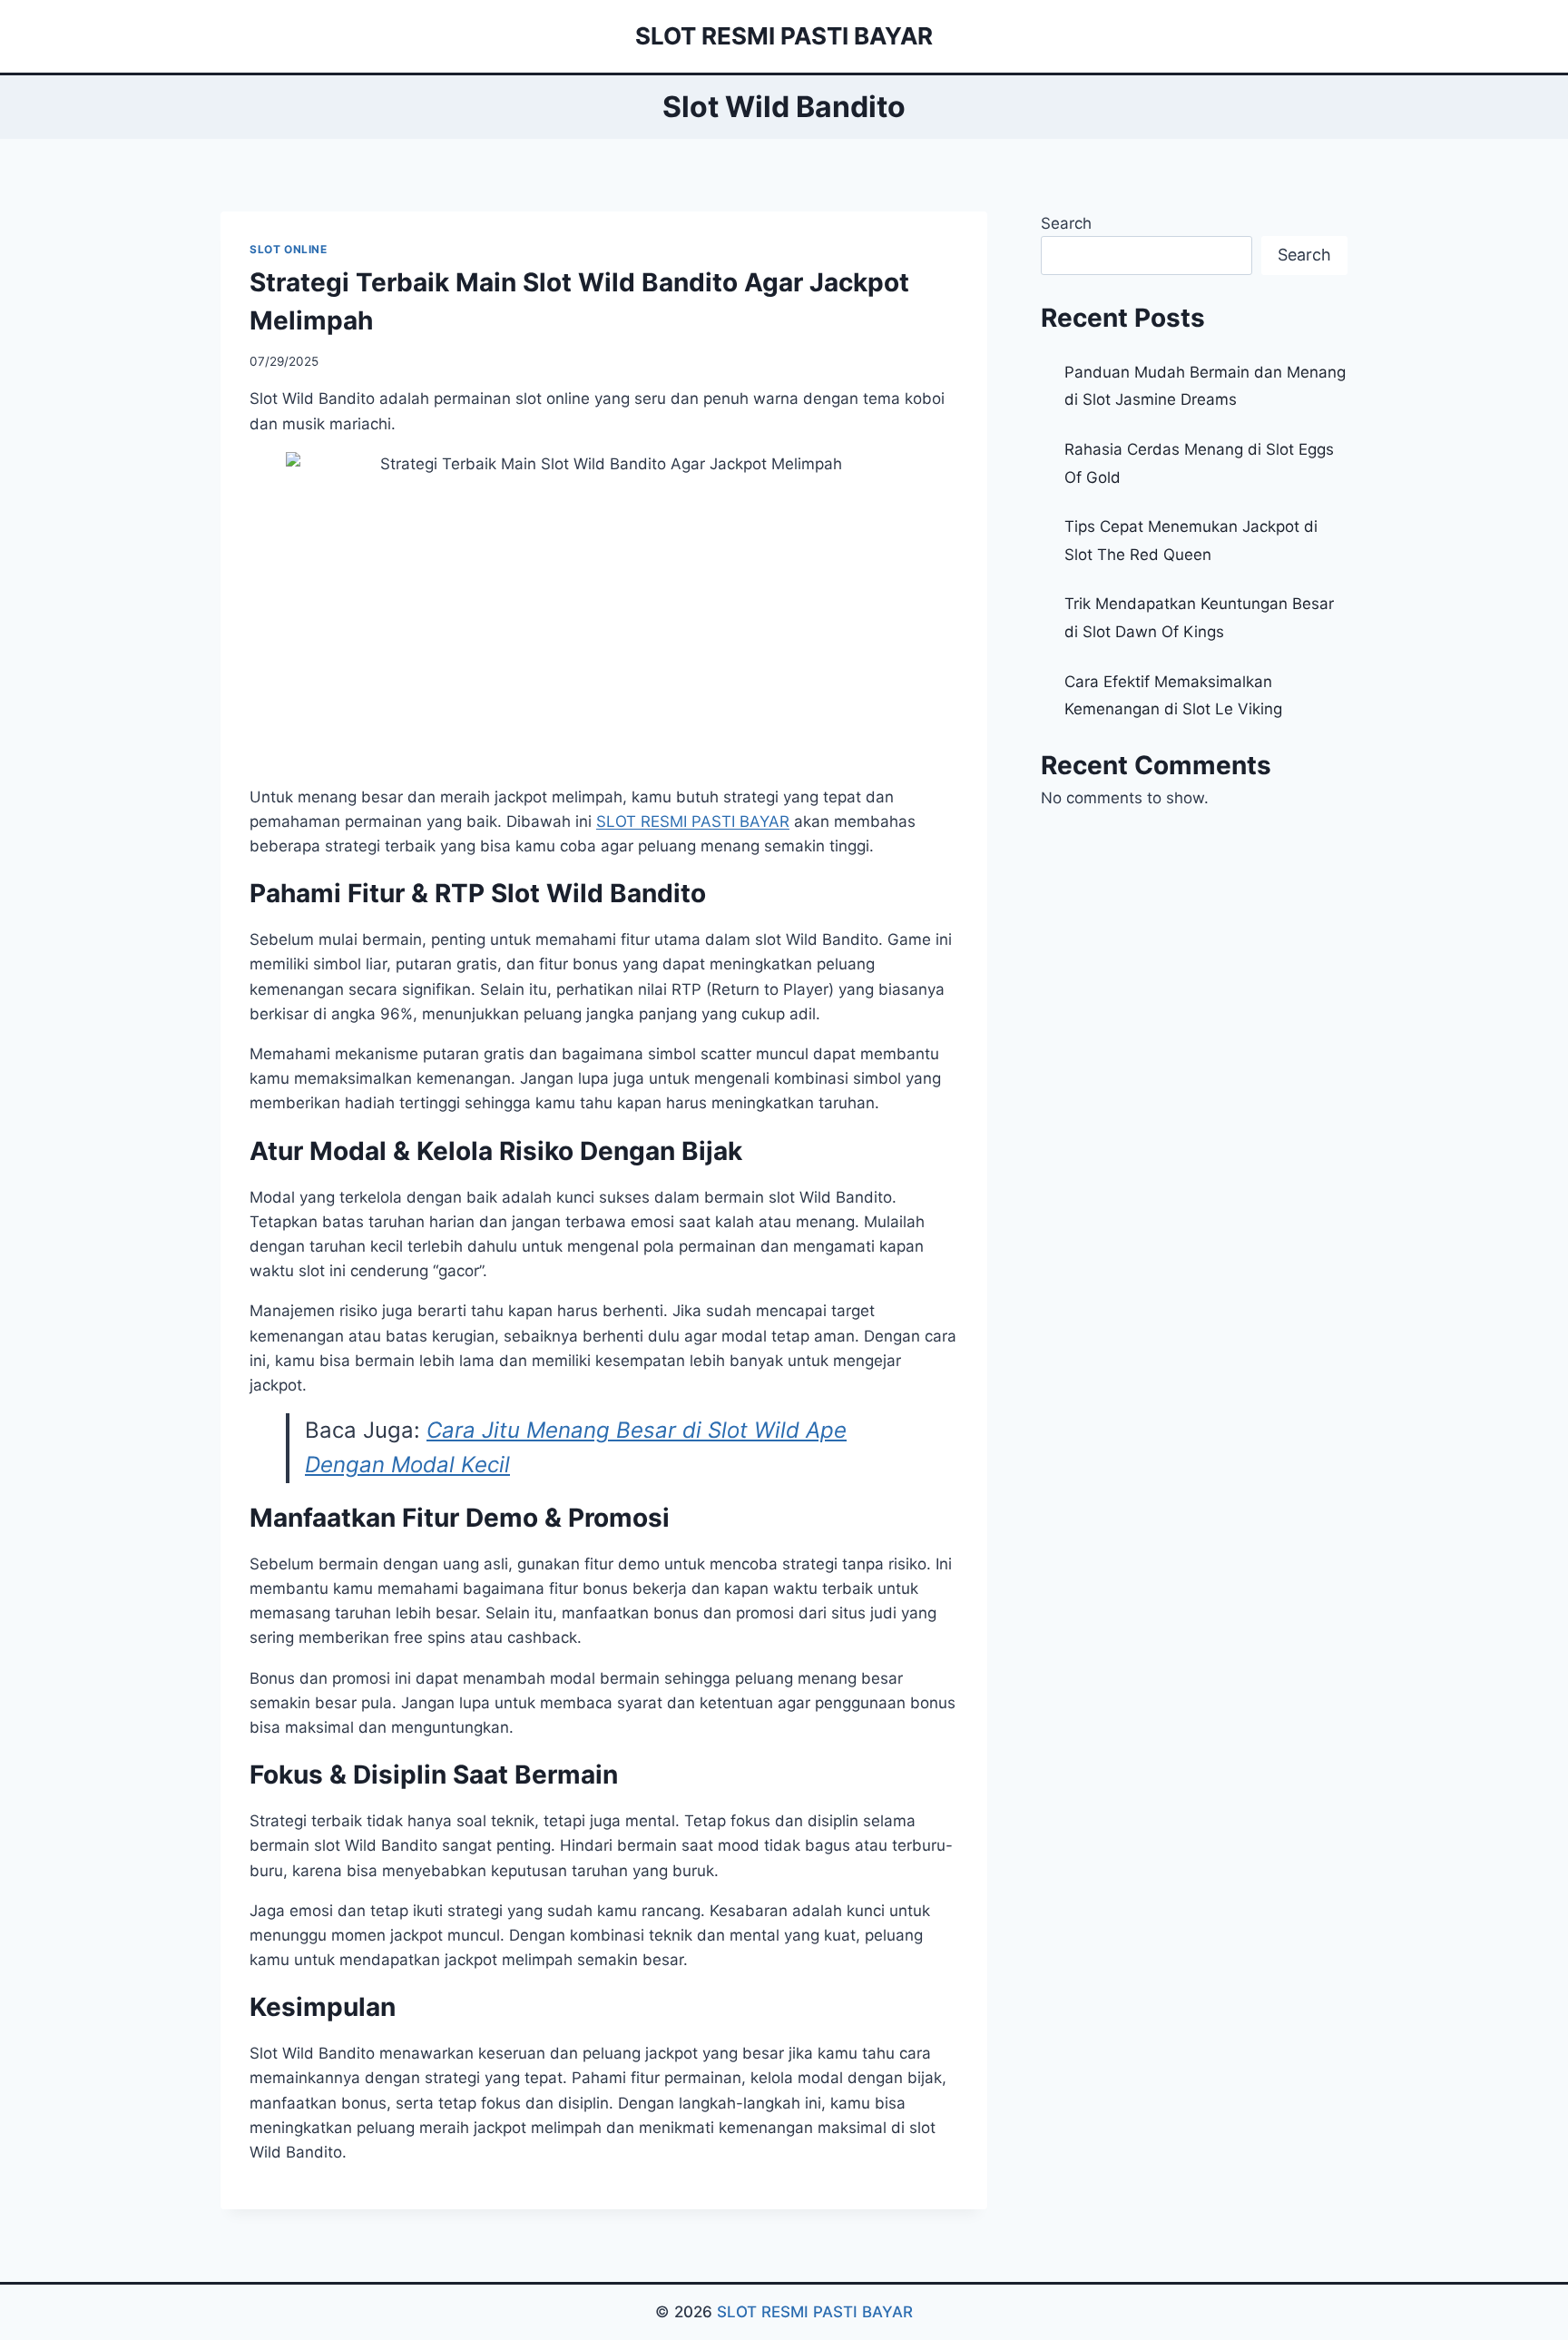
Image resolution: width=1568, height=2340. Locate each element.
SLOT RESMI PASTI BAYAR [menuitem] (693, 821)
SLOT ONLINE (289, 249)
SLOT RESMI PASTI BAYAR (815, 2312)
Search (1066, 223)
